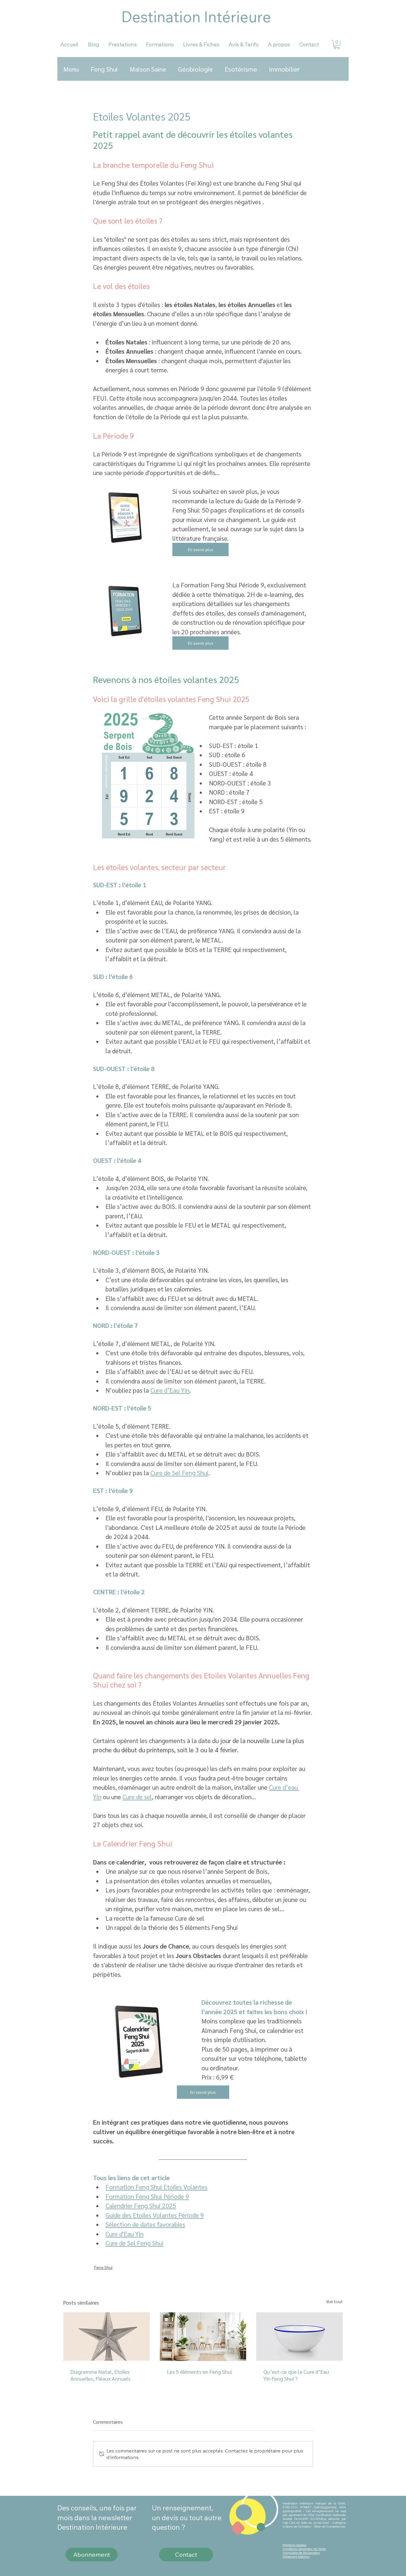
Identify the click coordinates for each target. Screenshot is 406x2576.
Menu (71, 69)
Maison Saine (148, 69)
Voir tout (334, 2301)
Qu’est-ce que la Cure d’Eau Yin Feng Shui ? (296, 2375)
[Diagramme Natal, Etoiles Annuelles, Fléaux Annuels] (107, 2337)
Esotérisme (241, 69)
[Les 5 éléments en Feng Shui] (203, 2337)
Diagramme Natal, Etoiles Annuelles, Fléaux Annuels (100, 2375)
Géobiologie (195, 69)
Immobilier (284, 69)
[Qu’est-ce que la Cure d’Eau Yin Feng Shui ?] (299, 2337)
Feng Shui (104, 69)
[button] (337, 45)
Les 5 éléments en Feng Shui (199, 2372)
